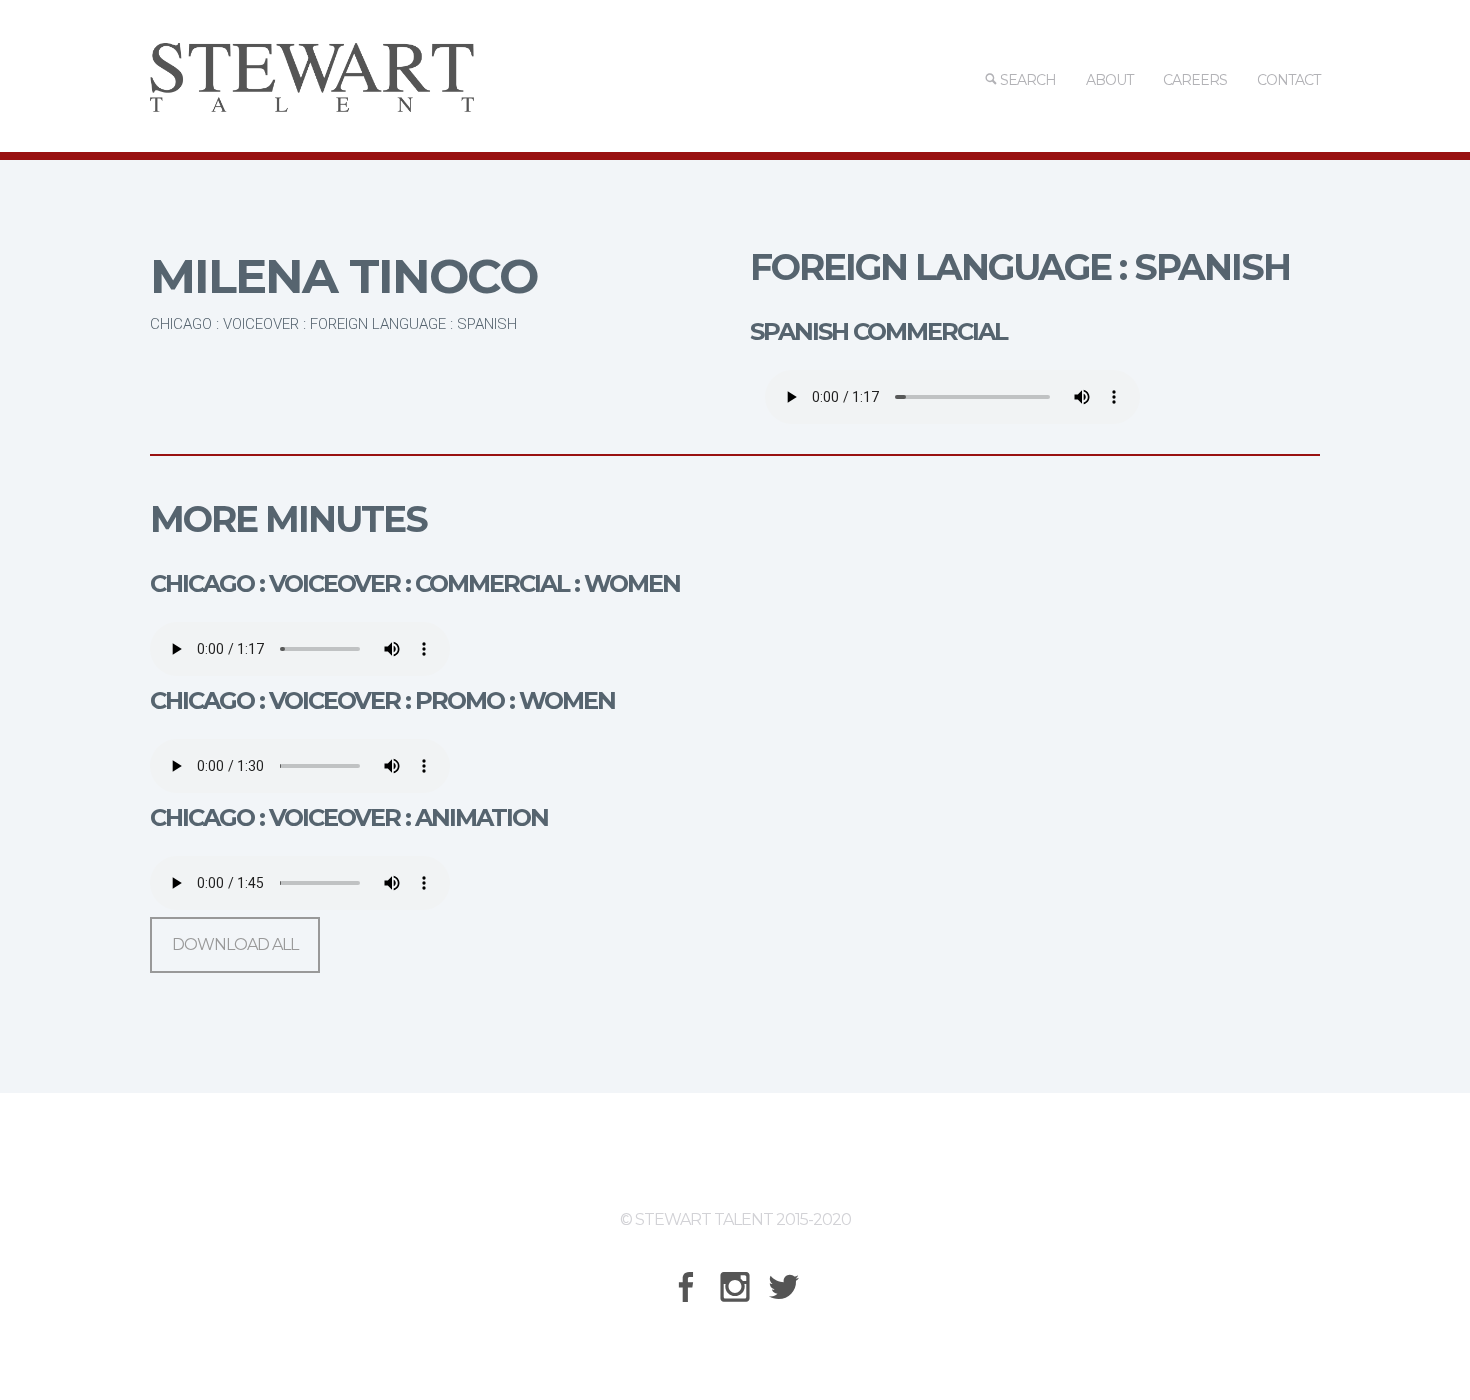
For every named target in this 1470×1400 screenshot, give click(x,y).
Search (1026, 80)
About (1109, 80)
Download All (235, 944)
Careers (1195, 80)
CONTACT (1288, 80)
